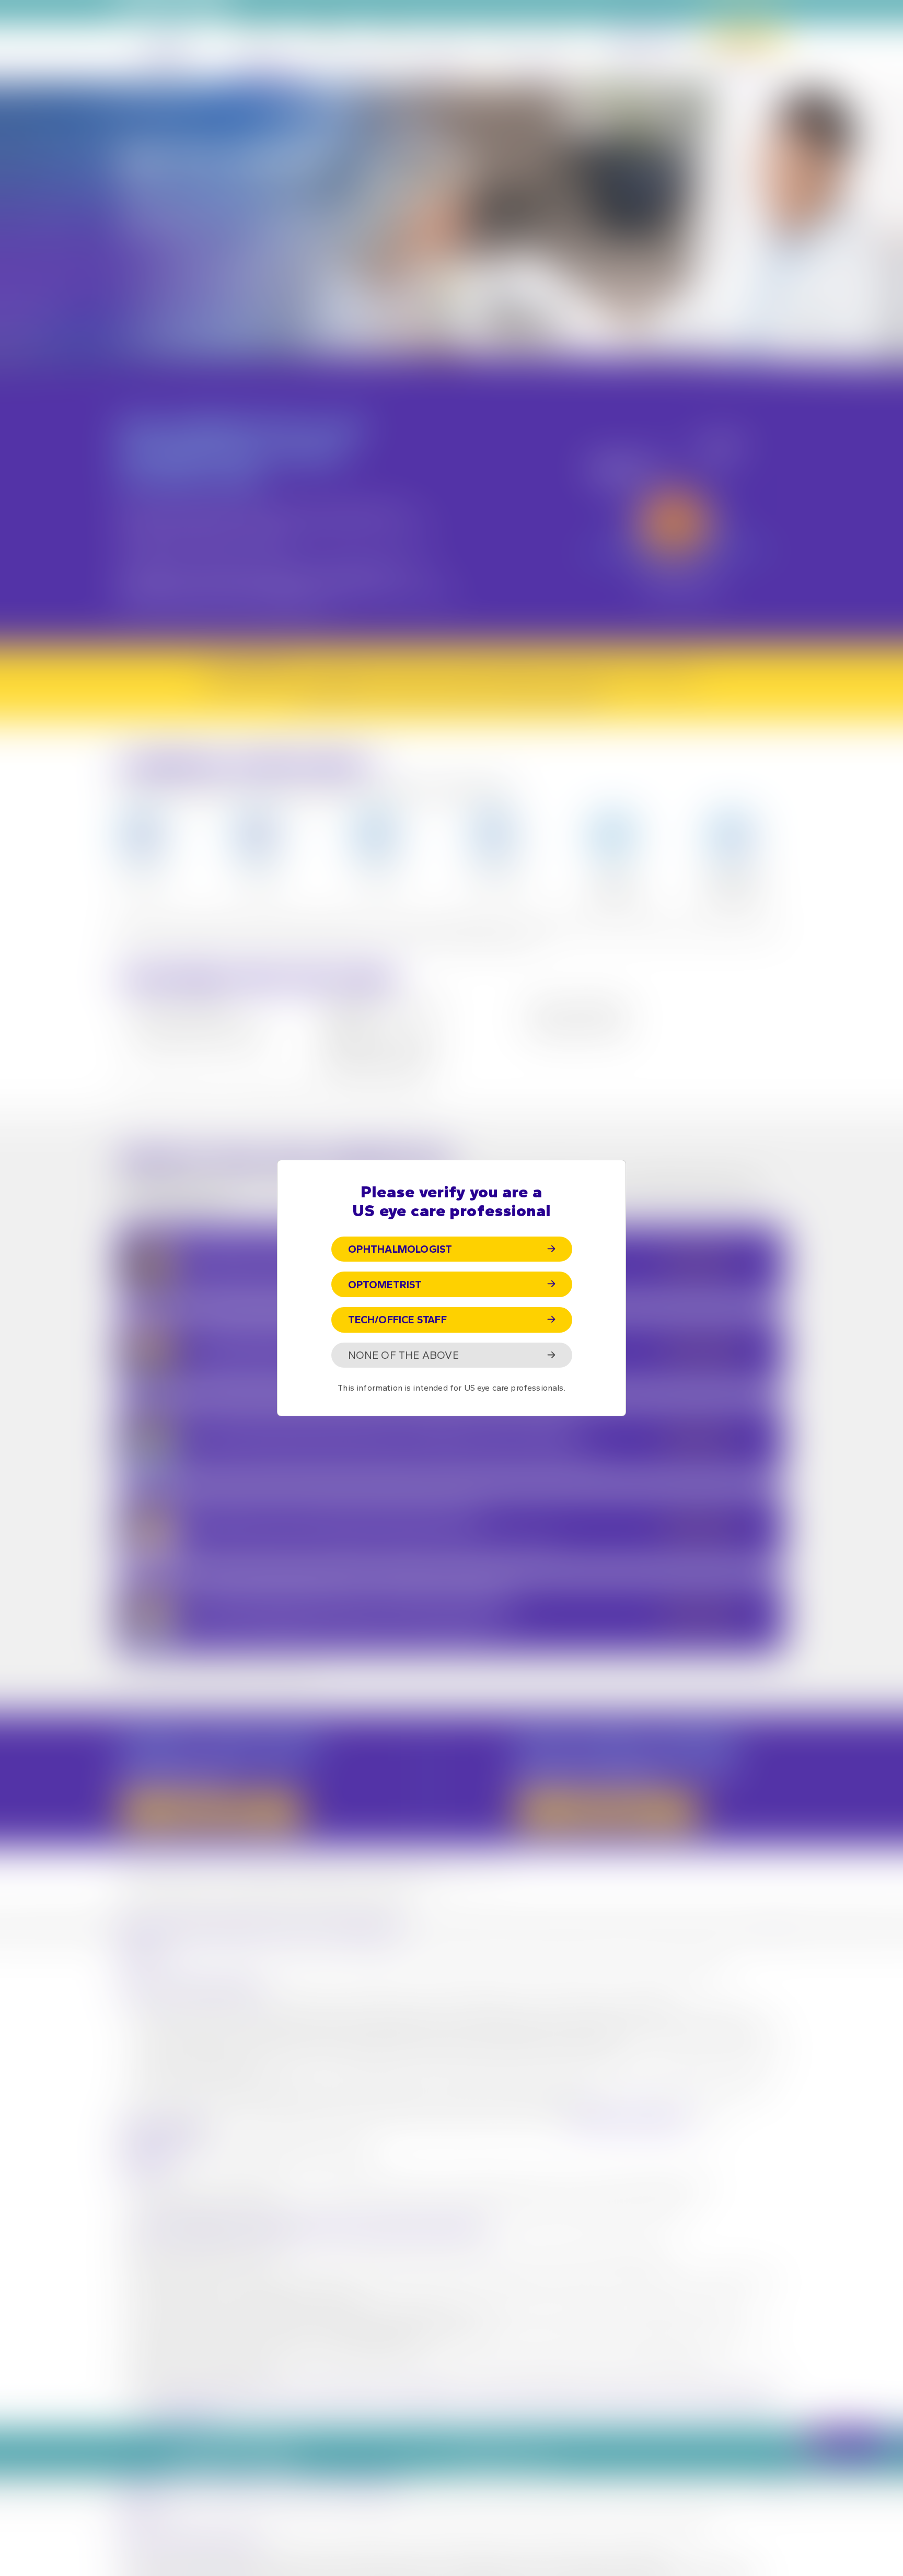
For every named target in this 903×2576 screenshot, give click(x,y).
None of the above (403, 1355)
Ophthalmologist (400, 1249)
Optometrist (385, 1285)
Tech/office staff (397, 1320)
